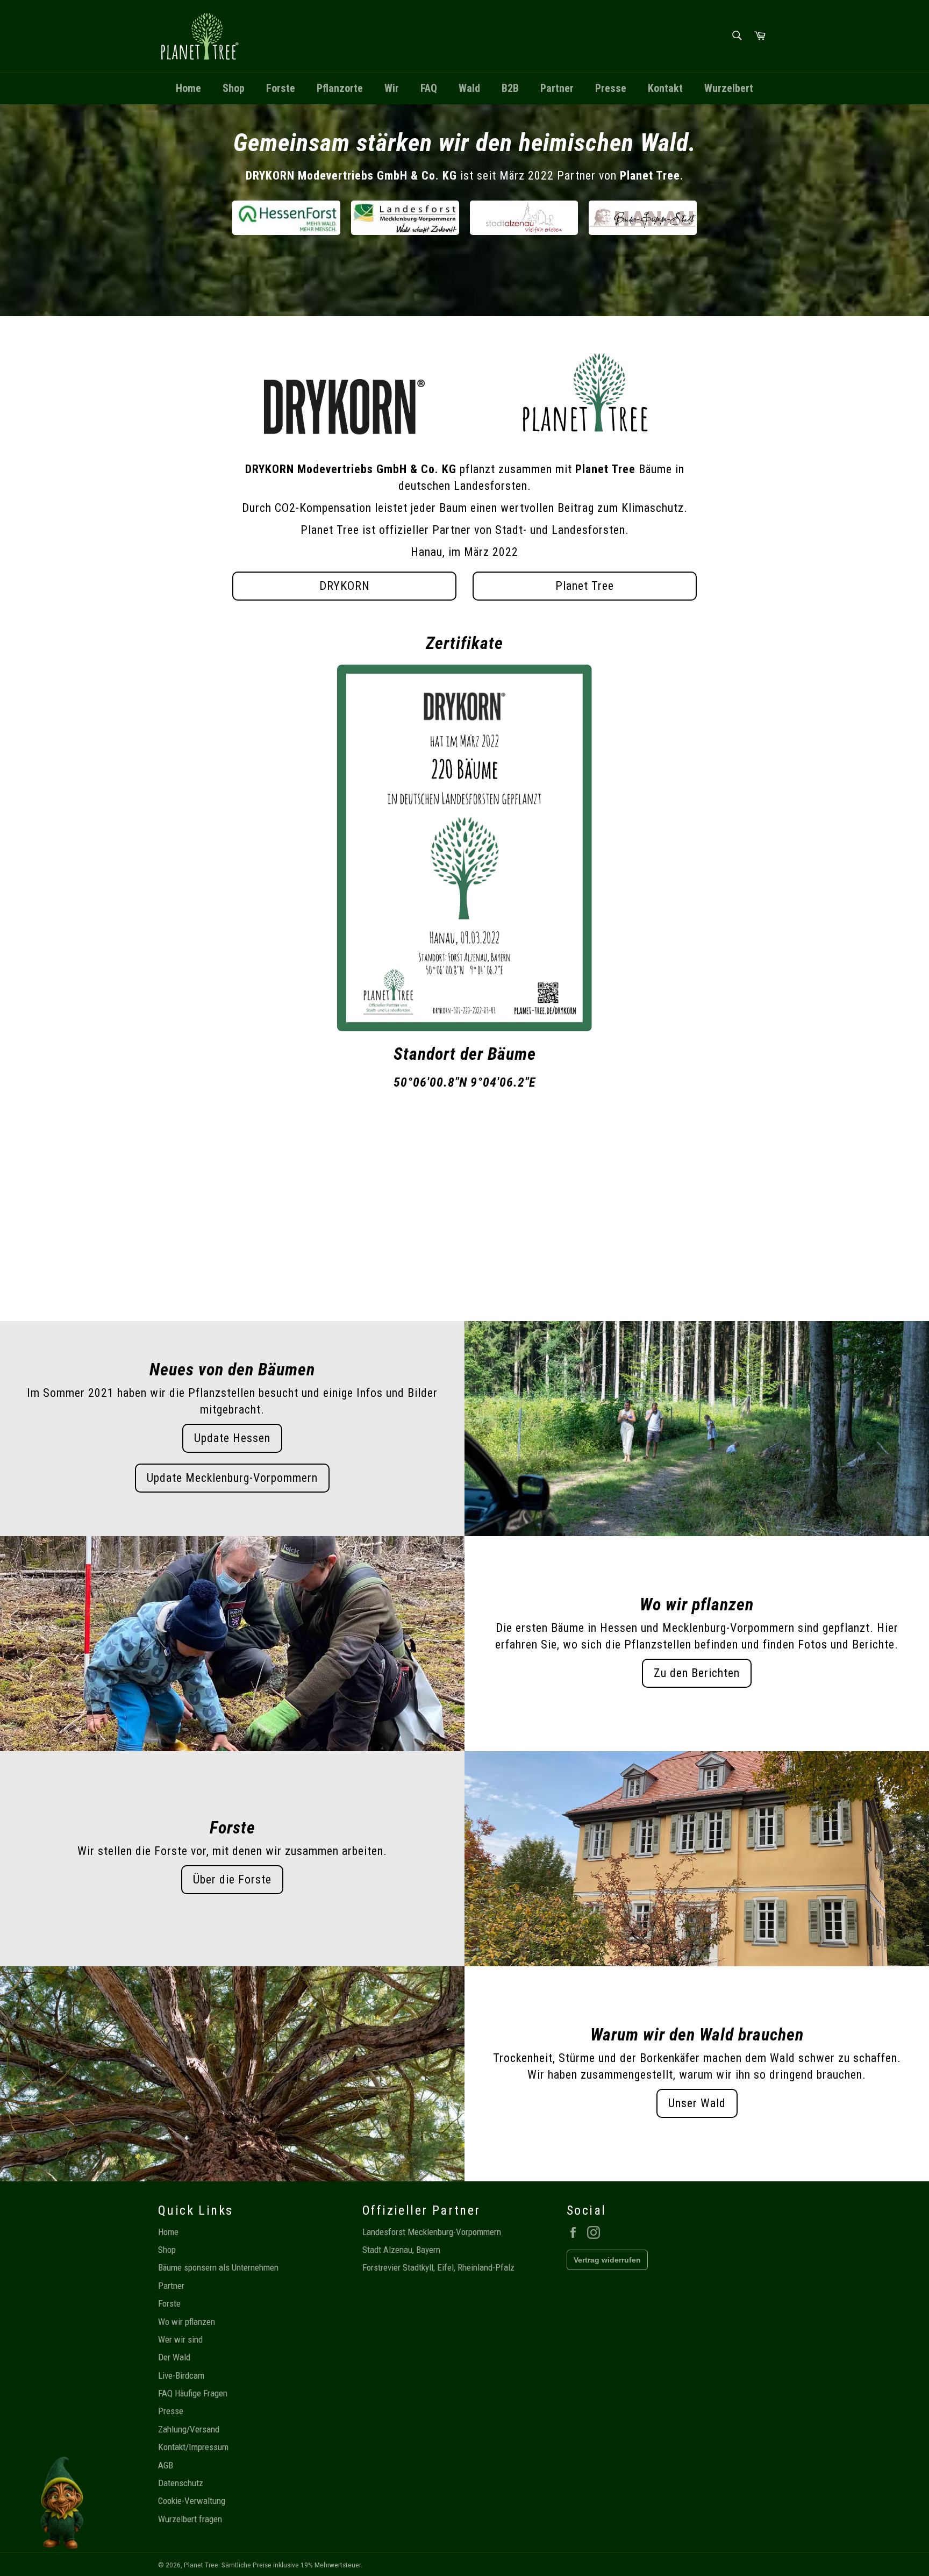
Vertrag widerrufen (607, 2260)
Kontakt (665, 88)
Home (188, 88)
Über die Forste (232, 1879)
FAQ (429, 88)
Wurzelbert (729, 88)
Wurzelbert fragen (190, 2519)
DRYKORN (345, 586)
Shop (234, 88)
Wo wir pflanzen (187, 2322)
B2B (510, 88)
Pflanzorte (340, 88)
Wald (469, 88)
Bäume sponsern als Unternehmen (218, 2267)
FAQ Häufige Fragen (193, 2393)
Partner (557, 88)
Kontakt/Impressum (193, 2447)
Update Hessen (232, 1438)
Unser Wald (697, 2103)
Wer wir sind (180, 2339)
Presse (611, 88)
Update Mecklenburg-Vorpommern (232, 1478)
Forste (281, 88)
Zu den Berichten (697, 1673)
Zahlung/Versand (189, 2429)
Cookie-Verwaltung (192, 2501)
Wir (392, 88)
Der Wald (174, 2357)
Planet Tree (585, 586)
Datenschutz (181, 2483)
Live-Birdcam (181, 2375)
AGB (166, 2465)
